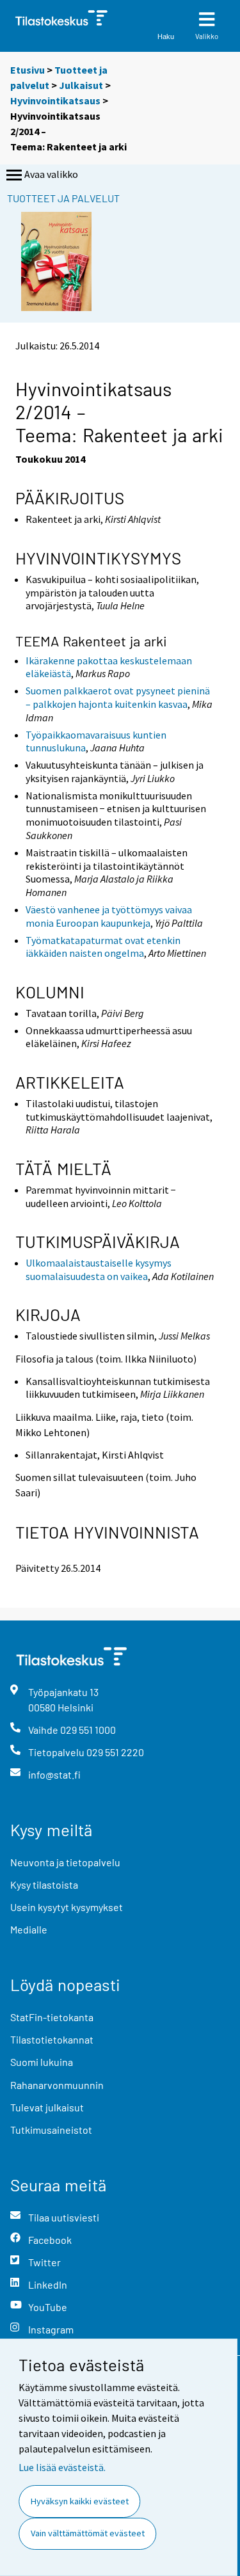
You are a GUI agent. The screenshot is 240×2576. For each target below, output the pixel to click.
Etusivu (28, 70)
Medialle (29, 1929)
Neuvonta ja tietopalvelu (65, 1862)
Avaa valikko (51, 174)
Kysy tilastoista (44, 1884)
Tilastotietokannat (52, 2039)
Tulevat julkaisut (47, 2107)
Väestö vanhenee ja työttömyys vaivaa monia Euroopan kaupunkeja (109, 916)
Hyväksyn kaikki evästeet (80, 2501)
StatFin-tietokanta (52, 2017)
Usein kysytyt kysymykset (67, 1907)
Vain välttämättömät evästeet (88, 2533)
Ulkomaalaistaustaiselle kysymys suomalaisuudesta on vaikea (99, 1269)
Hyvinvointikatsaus (55, 100)
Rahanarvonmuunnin (57, 2085)
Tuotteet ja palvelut (63, 198)
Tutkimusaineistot (51, 2130)
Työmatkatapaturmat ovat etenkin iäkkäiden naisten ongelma (103, 947)
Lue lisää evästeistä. (62, 2467)
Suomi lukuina (42, 2062)
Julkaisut (81, 85)
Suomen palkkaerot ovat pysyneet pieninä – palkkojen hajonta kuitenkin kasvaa (118, 697)
